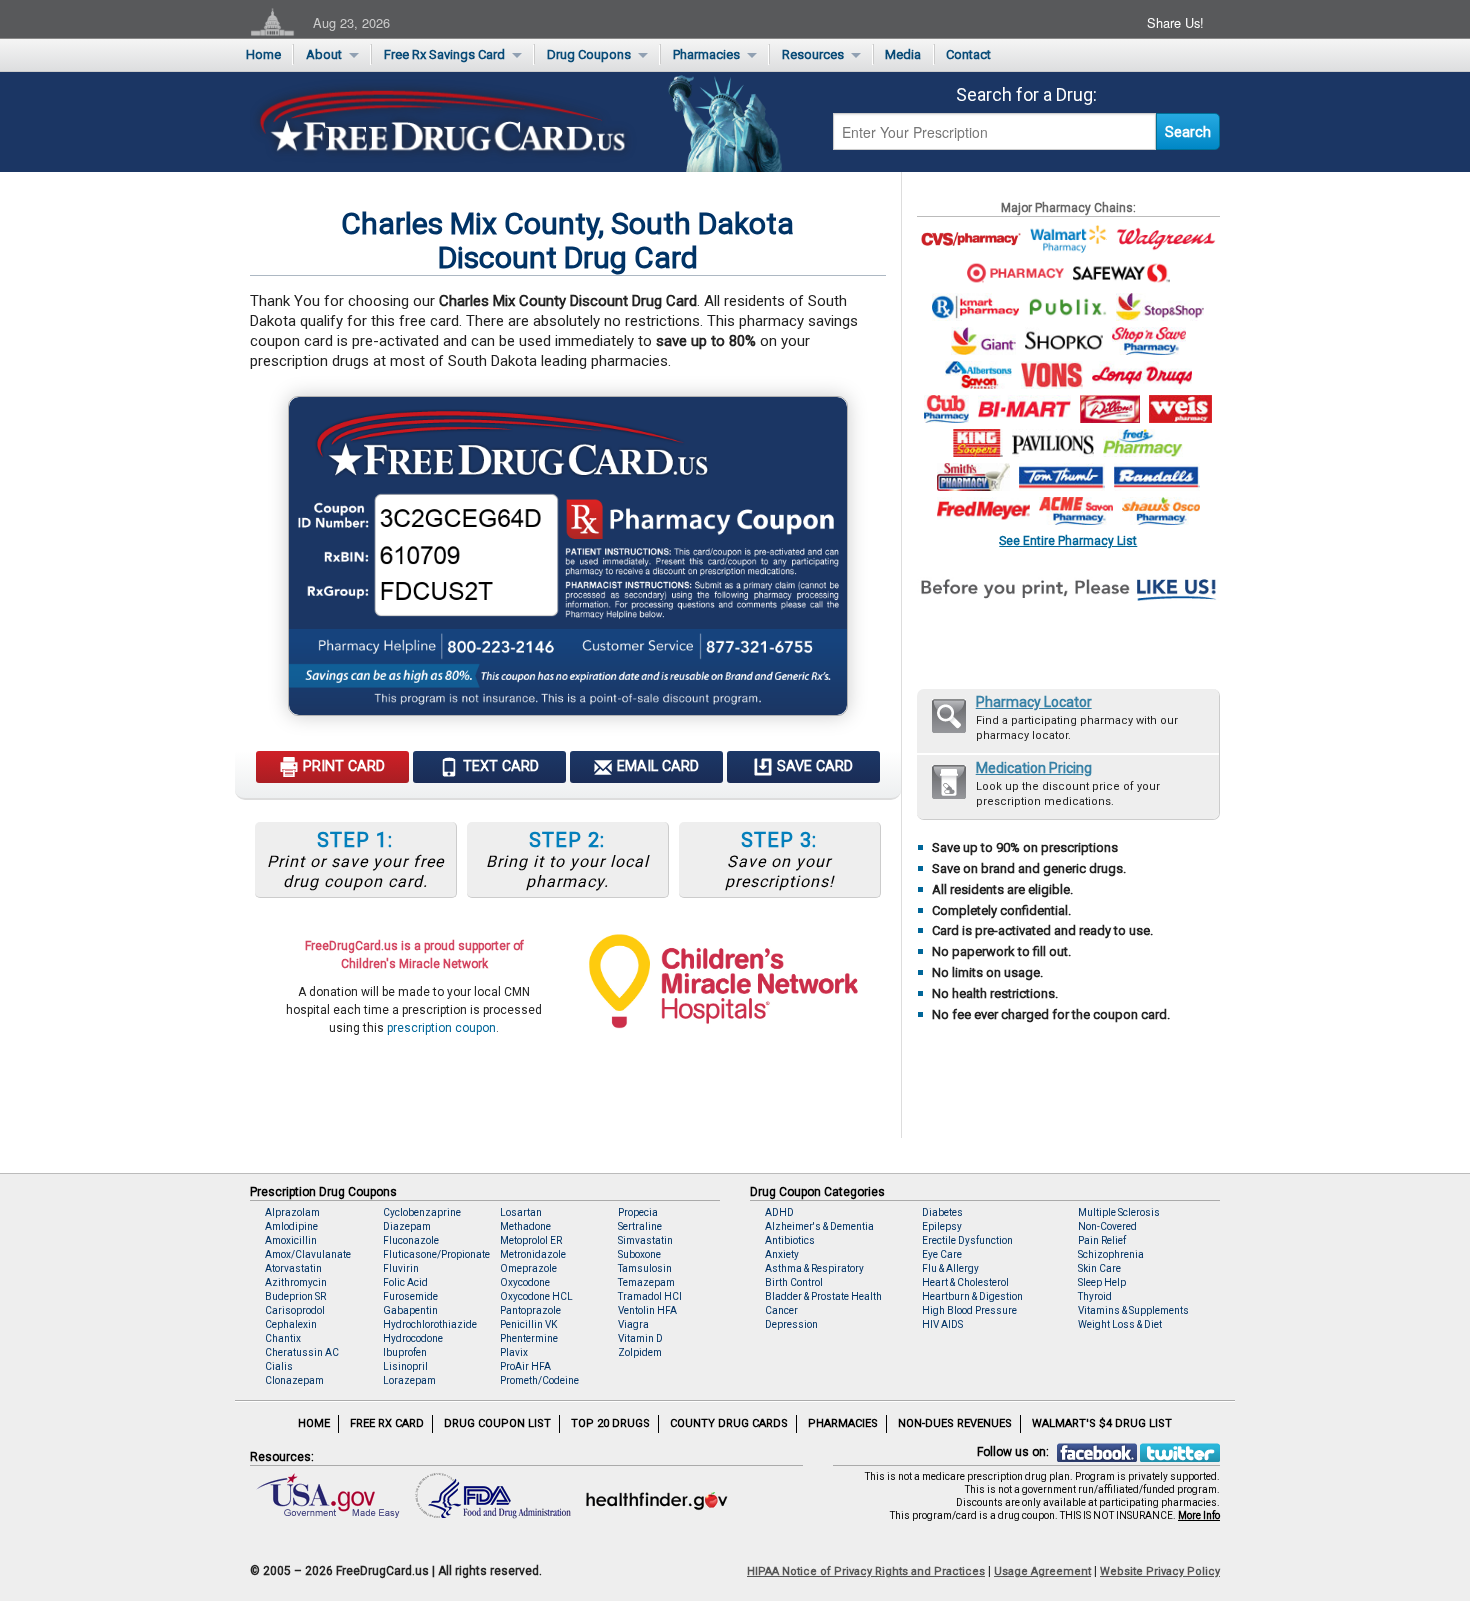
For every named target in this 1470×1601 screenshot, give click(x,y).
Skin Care (1099, 1268)
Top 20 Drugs (610, 1423)
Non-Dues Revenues (955, 1423)
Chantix (283, 1338)
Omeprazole (528, 1268)
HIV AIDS (942, 1324)
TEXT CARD (499, 766)
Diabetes (942, 1212)
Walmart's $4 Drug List (1102, 1423)
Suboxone (639, 1254)
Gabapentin (410, 1310)
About (324, 54)
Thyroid (1095, 1296)
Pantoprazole (530, 1310)
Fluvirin (401, 1268)
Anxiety (782, 1254)
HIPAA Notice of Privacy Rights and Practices (866, 1571)
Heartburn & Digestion (972, 1296)
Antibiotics (790, 1240)
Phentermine (529, 1338)
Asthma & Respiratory (814, 1268)
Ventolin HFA (647, 1310)
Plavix (514, 1352)
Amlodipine (291, 1226)
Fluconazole (411, 1240)
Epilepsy (942, 1226)
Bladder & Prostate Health (823, 1296)
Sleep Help (1102, 1282)
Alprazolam (292, 1212)
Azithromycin (296, 1282)
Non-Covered (1107, 1226)
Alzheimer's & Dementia (819, 1226)
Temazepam (646, 1282)
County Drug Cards (729, 1423)
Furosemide (410, 1296)
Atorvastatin (293, 1268)
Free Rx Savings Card (444, 54)
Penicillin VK (528, 1324)
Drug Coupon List (497, 1423)
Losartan (521, 1212)
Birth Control (794, 1282)
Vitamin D (640, 1338)
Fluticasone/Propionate (436, 1254)
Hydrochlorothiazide (430, 1324)
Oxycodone (525, 1282)
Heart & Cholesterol (965, 1282)
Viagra (633, 1324)
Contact (968, 54)
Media (903, 54)
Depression (791, 1324)
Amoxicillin (291, 1240)
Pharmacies (706, 54)
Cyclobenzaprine (422, 1212)
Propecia (638, 1212)
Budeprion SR (295, 1296)
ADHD (779, 1212)
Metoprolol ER (531, 1240)
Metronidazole (533, 1254)
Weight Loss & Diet (1120, 1324)
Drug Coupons (589, 54)
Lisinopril (405, 1366)
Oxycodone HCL (536, 1296)
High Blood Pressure (969, 1310)
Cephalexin (291, 1324)
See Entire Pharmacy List (1068, 540)
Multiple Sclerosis (1119, 1212)
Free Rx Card (387, 1423)
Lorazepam (409, 1380)
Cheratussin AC (302, 1352)
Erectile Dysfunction (967, 1240)
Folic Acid (405, 1282)
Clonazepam (294, 1380)
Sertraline (640, 1226)
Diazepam (407, 1226)
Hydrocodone (413, 1338)
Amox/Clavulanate (308, 1254)
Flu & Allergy (950, 1268)
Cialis (279, 1366)
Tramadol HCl (650, 1296)
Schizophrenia (1111, 1254)
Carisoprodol (295, 1310)
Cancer (781, 1310)
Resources (813, 54)
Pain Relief (1102, 1240)
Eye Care (942, 1254)
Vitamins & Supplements (1133, 1310)
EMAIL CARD (656, 766)
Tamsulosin (645, 1268)
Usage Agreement (1042, 1571)
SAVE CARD (813, 766)
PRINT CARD (342, 766)
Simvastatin (645, 1240)
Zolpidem (640, 1352)
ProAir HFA (525, 1366)
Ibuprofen (405, 1352)
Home (263, 54)
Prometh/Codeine (539, 1380)
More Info (1199, 1515)
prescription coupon (441, 1028)
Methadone (525, 1226)
